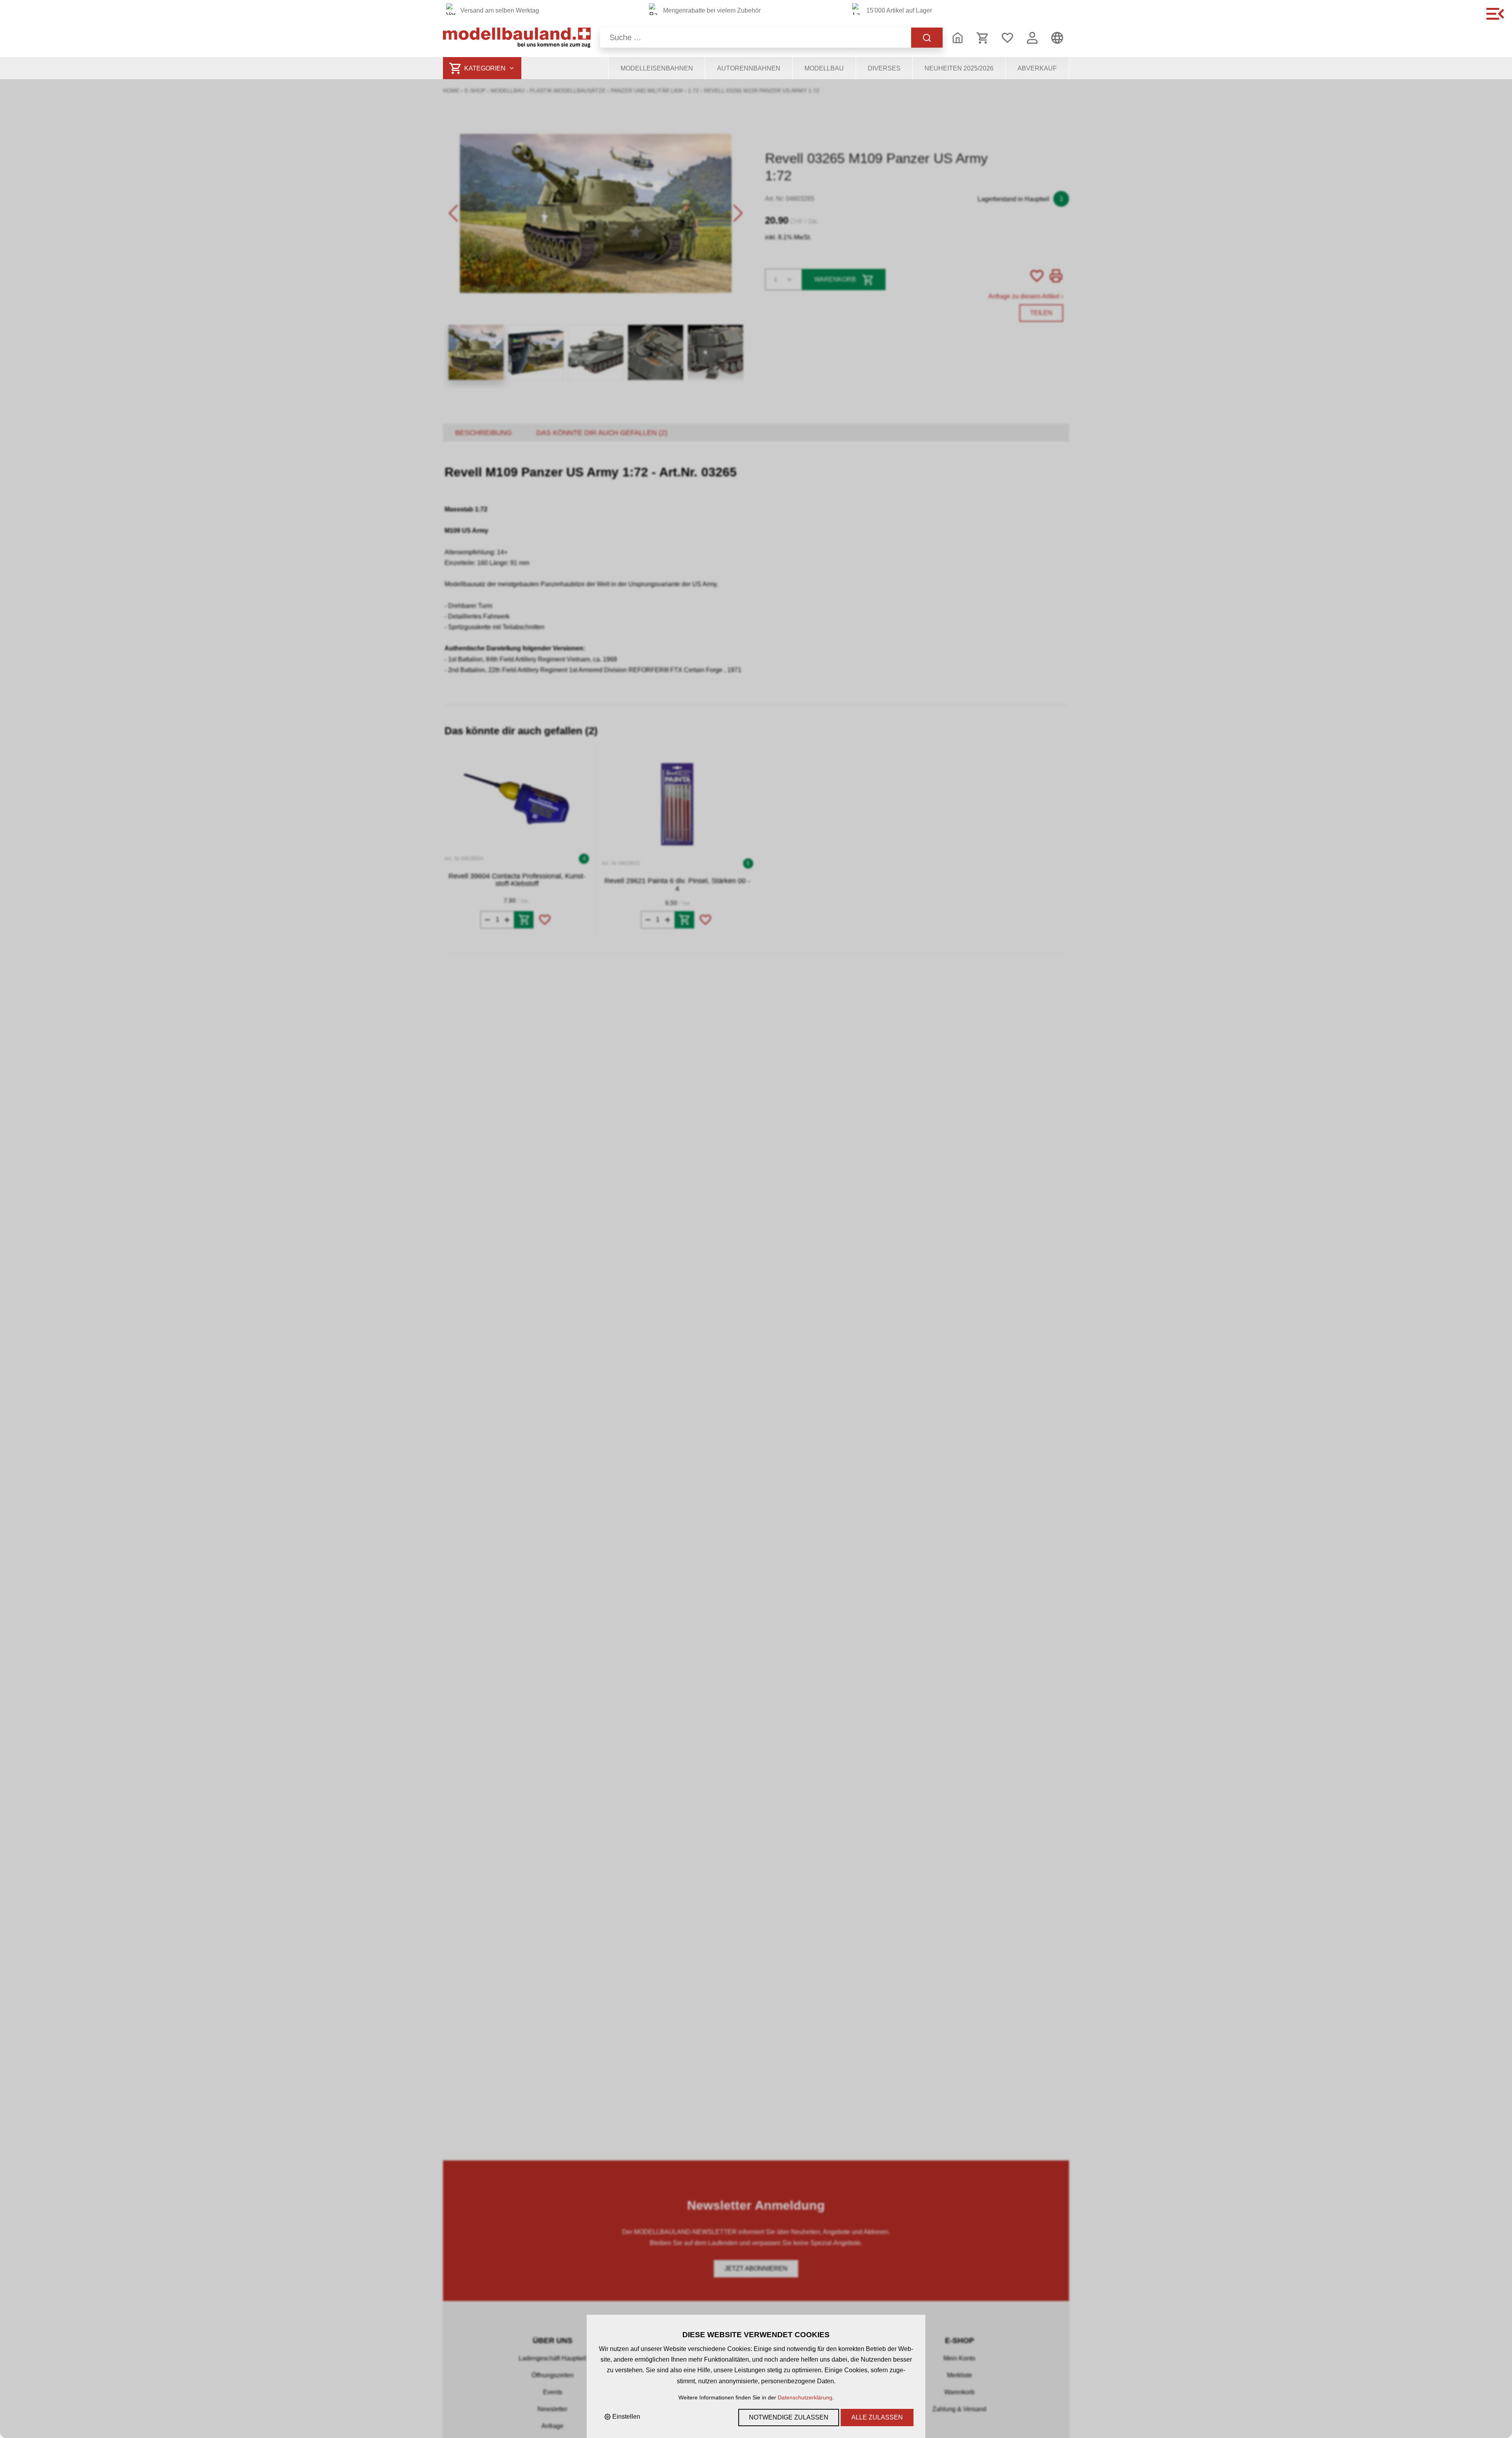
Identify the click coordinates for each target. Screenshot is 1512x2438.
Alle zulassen (877, 2417)
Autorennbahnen (749, 68)
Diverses (884, 68)
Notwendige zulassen (789, 2417)
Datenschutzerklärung (805, 2397)
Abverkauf (1037, 68)
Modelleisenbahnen (657, 68)
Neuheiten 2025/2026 (959, 68)
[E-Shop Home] (517, 38)
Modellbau (824, 68)
